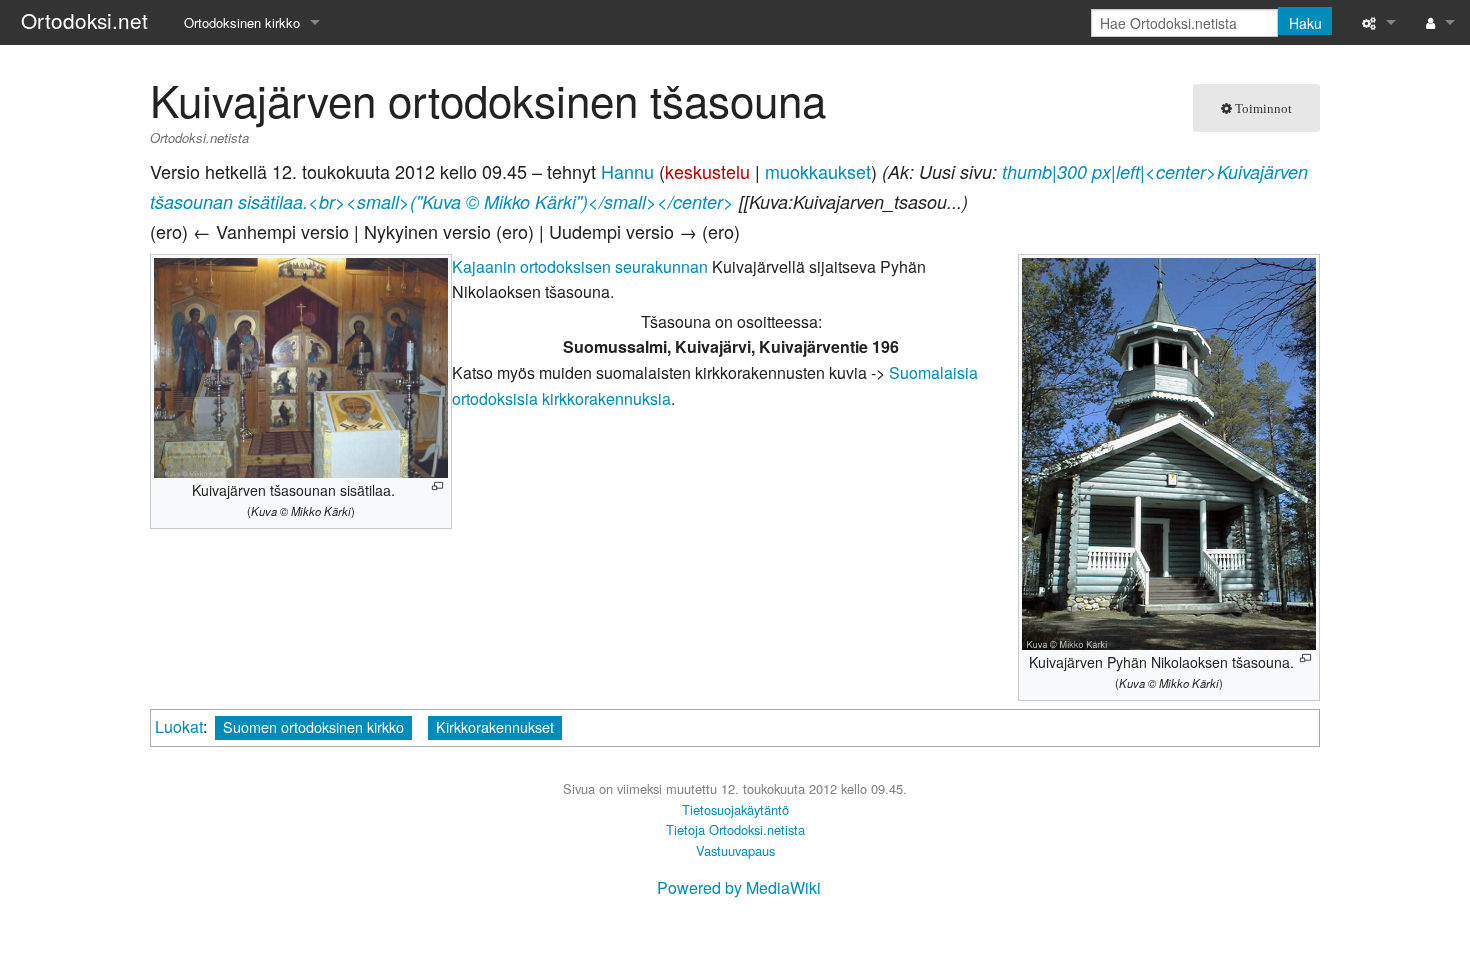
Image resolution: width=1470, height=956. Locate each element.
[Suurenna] (437, 486)
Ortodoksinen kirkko (242, 22)
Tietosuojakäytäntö (735, 809)
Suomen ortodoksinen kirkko (313, 726)
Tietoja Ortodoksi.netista (735, 829)
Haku (1305, 23)
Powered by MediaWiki (739, 887)
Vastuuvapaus (735, 850)
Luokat (179, 726)
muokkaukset (818, 171)
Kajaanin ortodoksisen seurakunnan (580, 266)
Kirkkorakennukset (495, 726)
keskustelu (707, 171)
